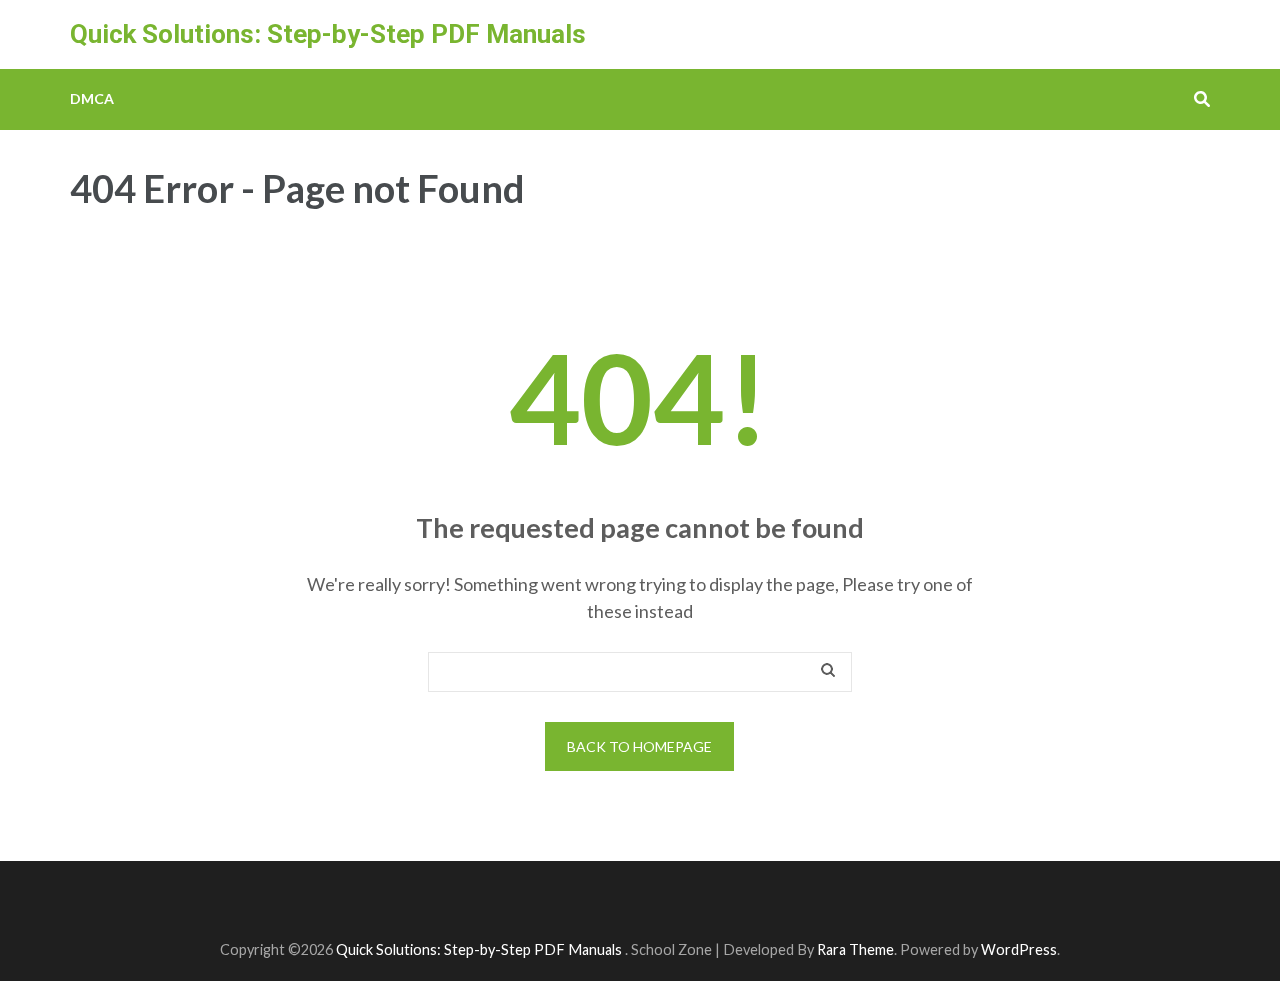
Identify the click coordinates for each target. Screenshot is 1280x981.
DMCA (92, 98)
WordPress (1019, 949)
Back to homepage (639, 746)
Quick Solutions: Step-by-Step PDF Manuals (328, 34)
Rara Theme (855, 949)
